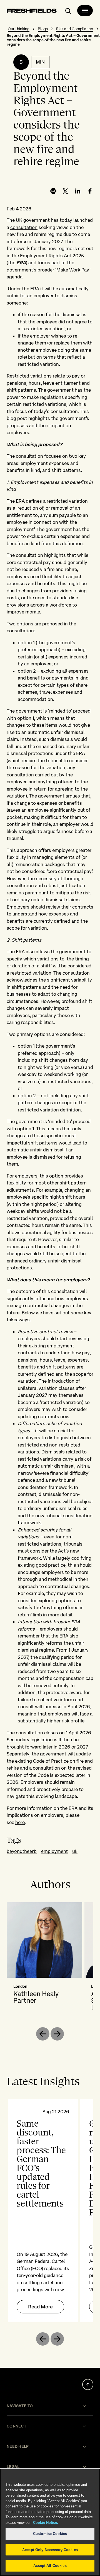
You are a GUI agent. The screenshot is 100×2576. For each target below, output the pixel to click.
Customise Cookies (50, 2534)
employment (54, 1851)
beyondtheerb (22, 1851)
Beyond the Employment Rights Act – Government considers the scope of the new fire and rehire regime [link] (53, 40)
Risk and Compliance (75, 29)
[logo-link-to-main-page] (32, 12)
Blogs (43, 29)
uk (75, 1851)
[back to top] (88, 2384)
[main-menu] (85, 11)
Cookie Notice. (45, 2523)
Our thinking (19, 29)
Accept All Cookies (50, 2566)
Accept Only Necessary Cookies (50, 2550)
